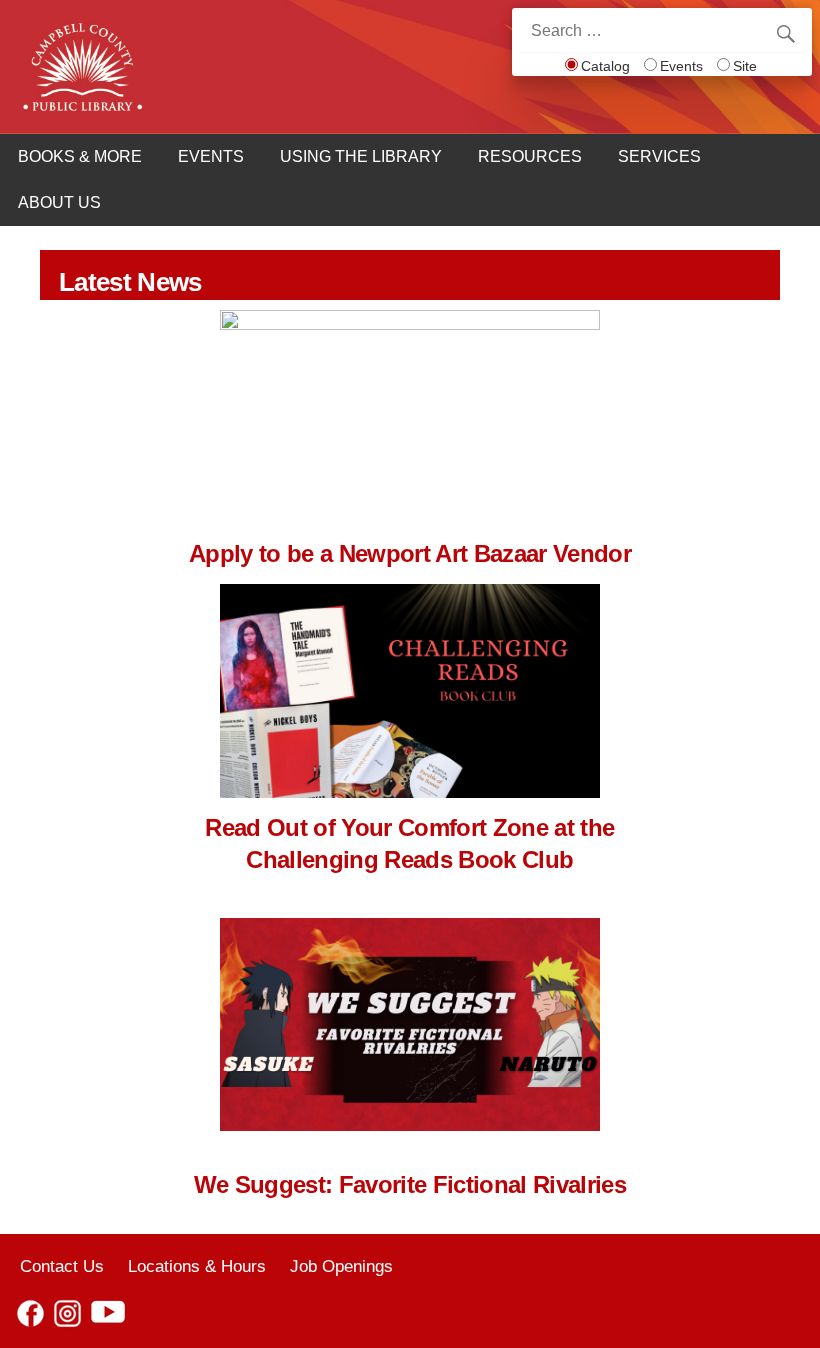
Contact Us (62, 1266)
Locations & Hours (197, 1266)
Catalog (605, 66)
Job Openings (341, 1266)
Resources (530, 156)
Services (659, 156)
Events (681, 66)
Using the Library (361, 156)
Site (745, 66)
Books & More (80, 156)
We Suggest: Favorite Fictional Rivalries (410, 1184)
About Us (59, 202)
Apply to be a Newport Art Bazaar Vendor (410, 553)
